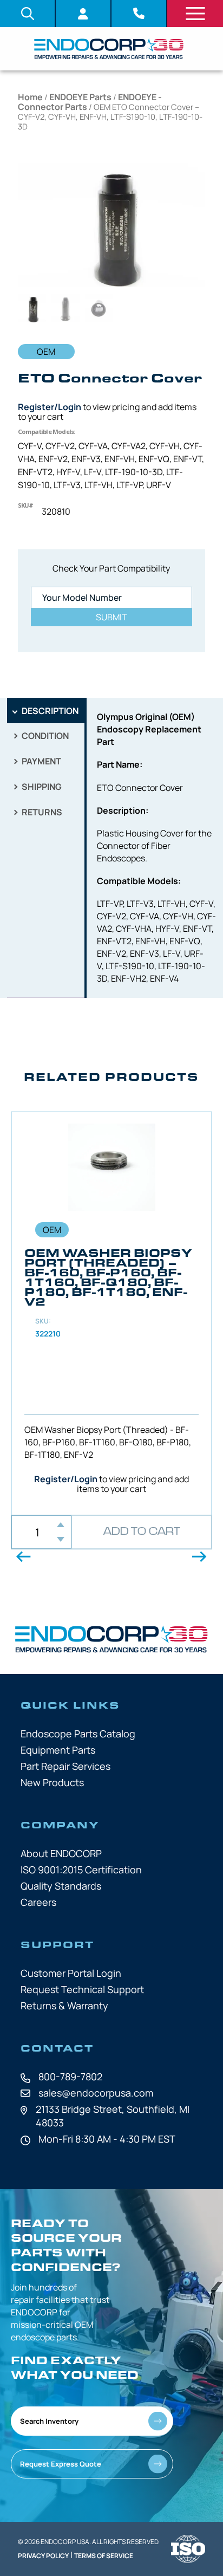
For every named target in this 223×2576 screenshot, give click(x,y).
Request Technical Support (82, 1989)
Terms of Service (104, 2556)
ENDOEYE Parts (80, 97)
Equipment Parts (58, 1750)
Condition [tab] (44, 736)
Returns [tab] (41, 812)
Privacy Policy (43, 2556)
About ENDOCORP (61, 1853)
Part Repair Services (65, 1766)
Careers (38, 1902)
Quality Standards (61, 1886)
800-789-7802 (70, 2077)
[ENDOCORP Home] (109, 49)
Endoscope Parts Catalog (78, 1734)
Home (30, 97)
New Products (52, 1782)
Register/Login (50, 407)
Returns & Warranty (64, 2006)
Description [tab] (49, 711)
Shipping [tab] (41, 787)
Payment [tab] (41, 761)
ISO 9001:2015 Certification (81, 1870)
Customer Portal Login (71, 1973)
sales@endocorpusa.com (96, 2093)
